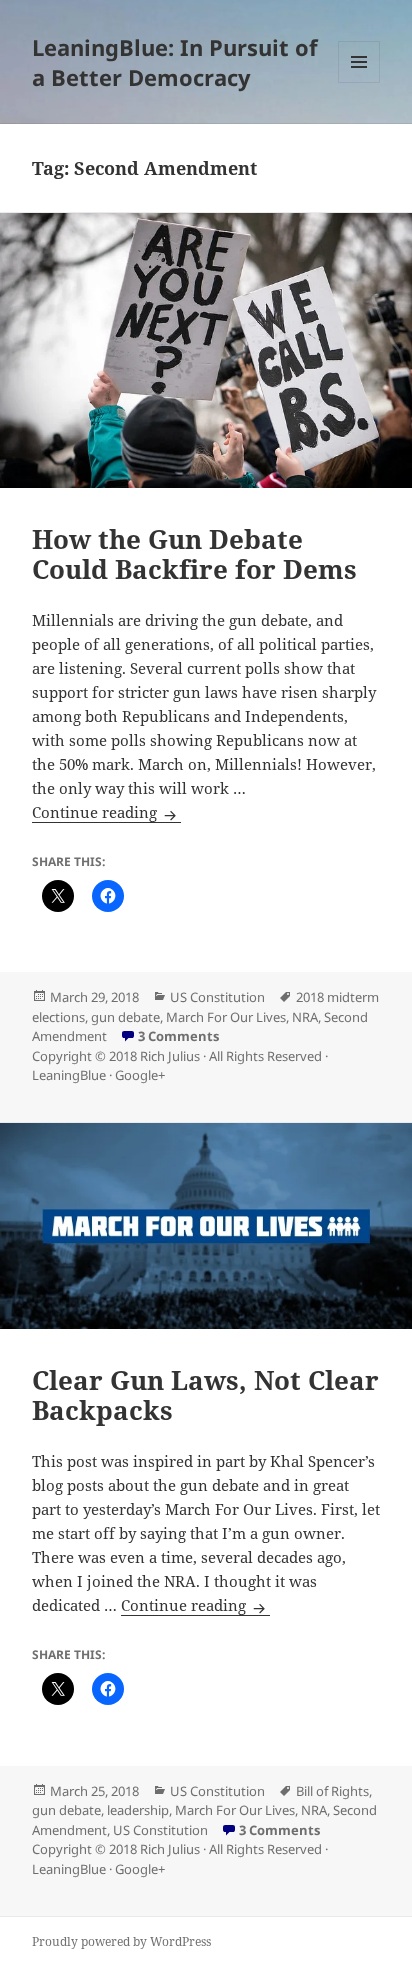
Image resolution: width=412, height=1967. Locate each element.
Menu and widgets (359, 82)
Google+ (140, 1075)
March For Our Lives (226, 1017)
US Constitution (217, 997)
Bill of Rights (332, 1791)
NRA (305, 1017)
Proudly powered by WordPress (121, 1941)
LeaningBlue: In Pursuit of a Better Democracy (175, 62)
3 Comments (178, 1036)
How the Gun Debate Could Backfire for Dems (194, 554)
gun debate (125, 1017)
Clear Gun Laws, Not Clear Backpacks (205, 1395)
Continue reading (106, 812)
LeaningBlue (69, 1075)
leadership (138, 1810)
